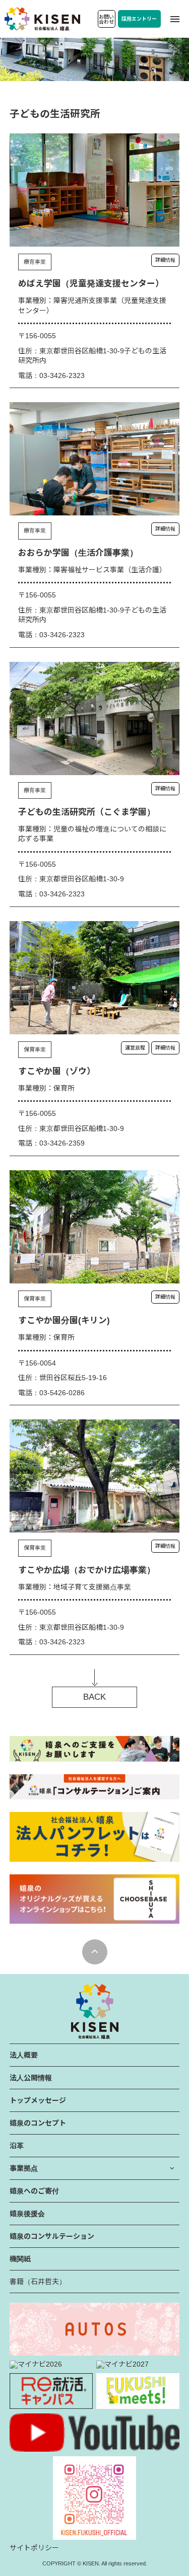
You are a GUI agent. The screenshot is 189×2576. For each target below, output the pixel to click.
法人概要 (24, 2055)
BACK (94, 1697)
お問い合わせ (106, 19)
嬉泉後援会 (27, 2214)
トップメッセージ (38, 2100)
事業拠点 (24, 2168)
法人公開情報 (31, 2078)
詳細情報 (165, 260)
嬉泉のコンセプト (38, 2123)
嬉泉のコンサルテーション (52, 2236)
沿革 (17, 2146)
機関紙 (20, 2259)
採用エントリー (139, 19)
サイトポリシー (34, 2548)
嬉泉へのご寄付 (34, 2191)
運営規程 (135, 1048)
